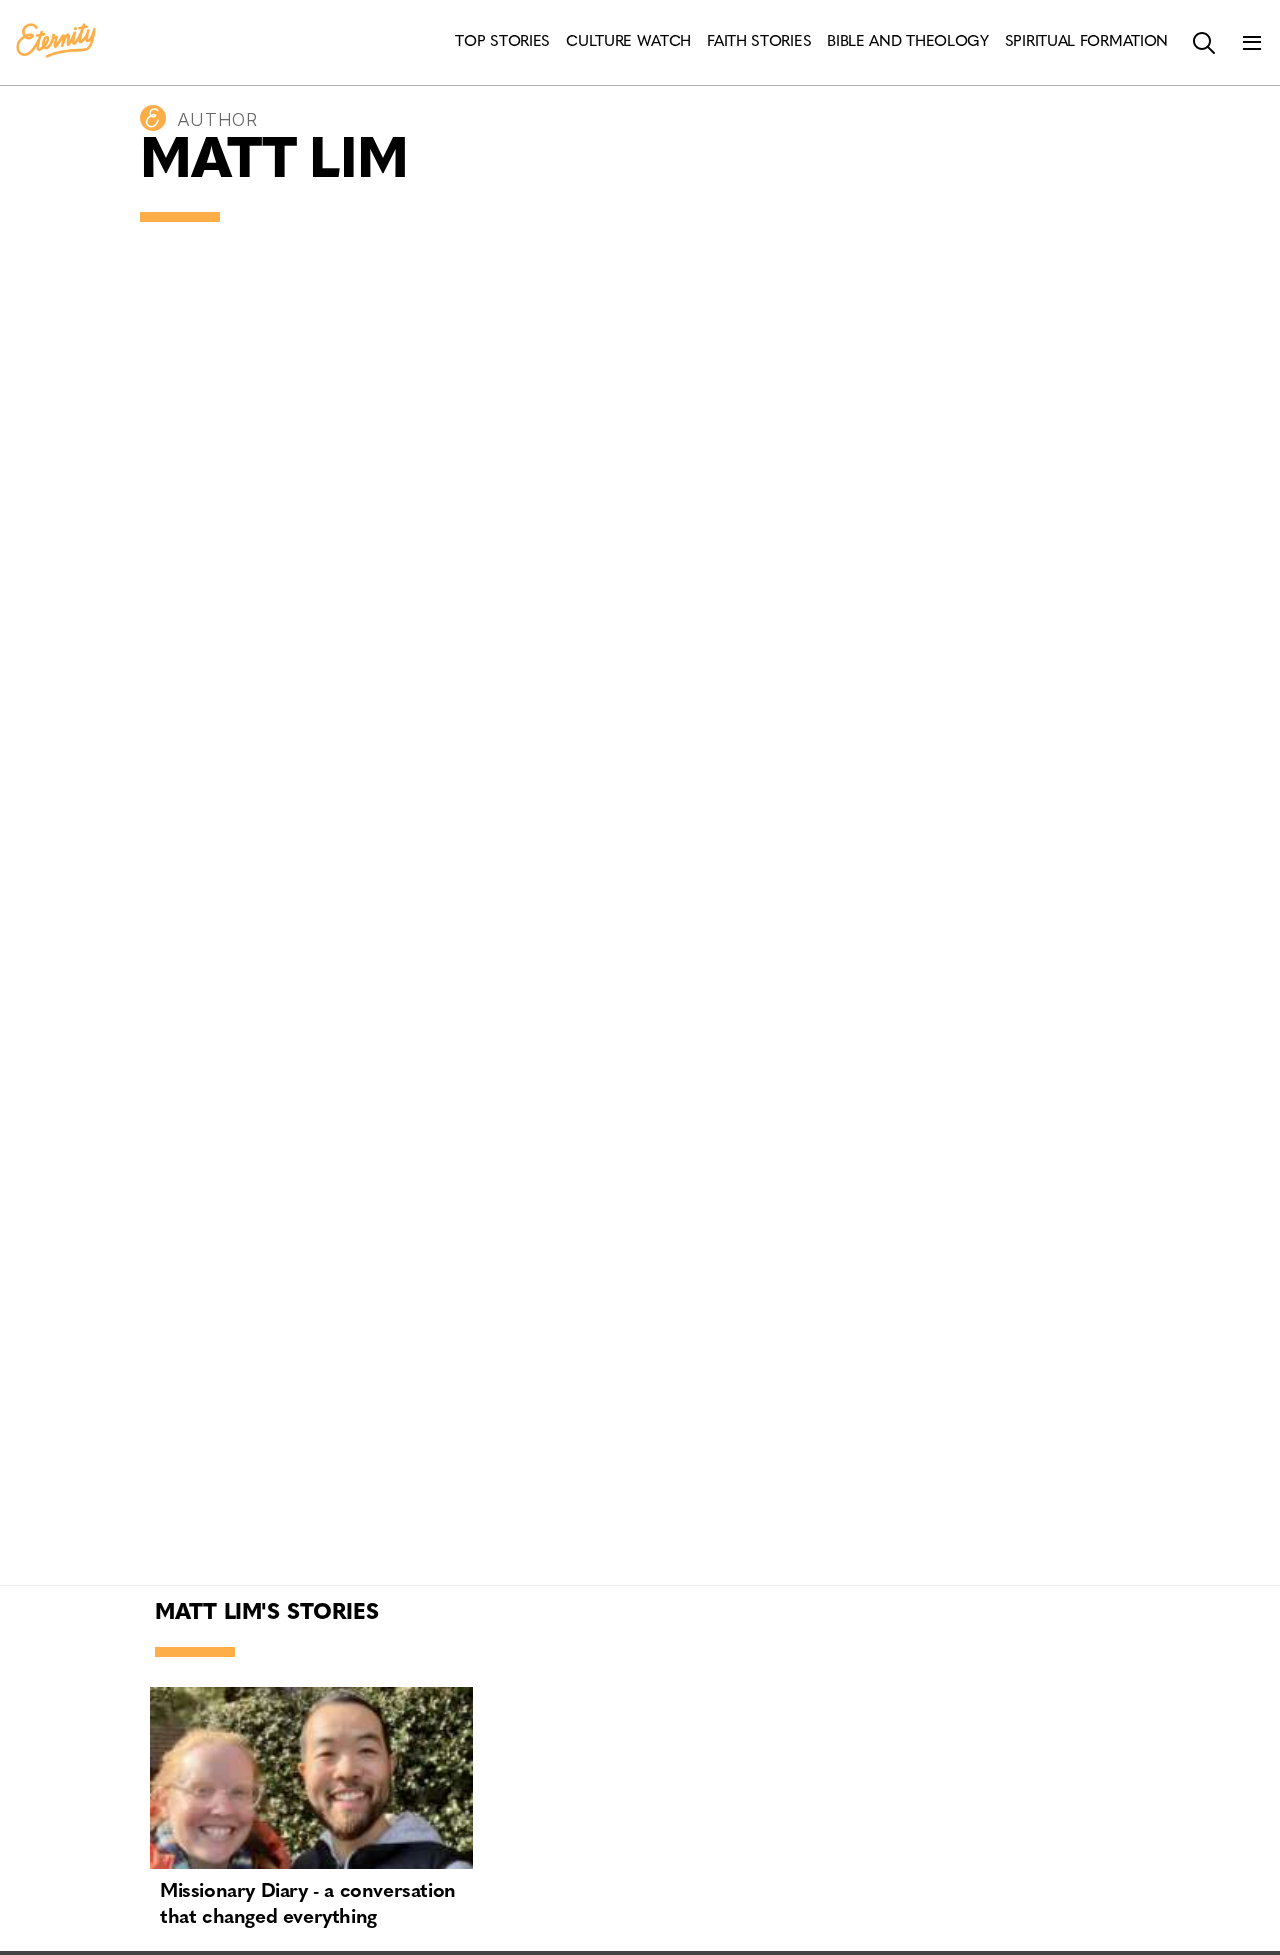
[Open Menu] (1252, 43)
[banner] (56, 42)
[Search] (1204, 43)
